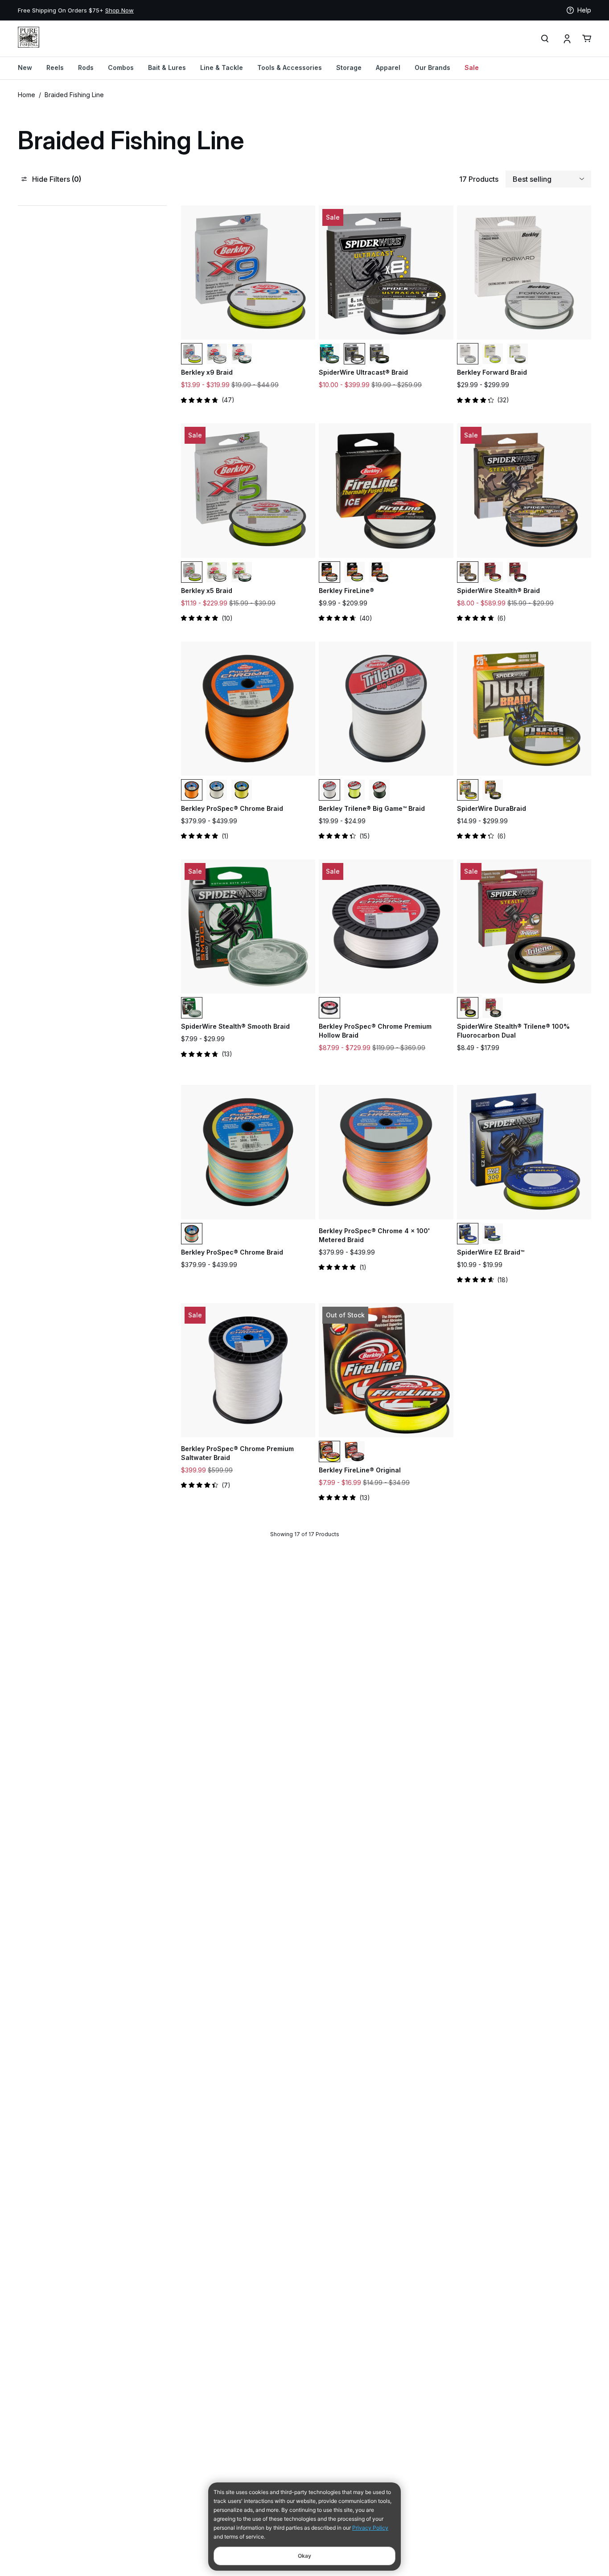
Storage (349, 67)
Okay (304, 2556)
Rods (86, 67)
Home (27, 95)
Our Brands (432, 67)
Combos (121, 67)
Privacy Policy (370, 2528)
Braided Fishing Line (74, 95)
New (25, 67)
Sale (472, 67)
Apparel (388, 67)
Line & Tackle (222, 67)
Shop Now (119, 10)
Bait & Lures (167, 67)
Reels (55, 67)
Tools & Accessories (290, 67)
